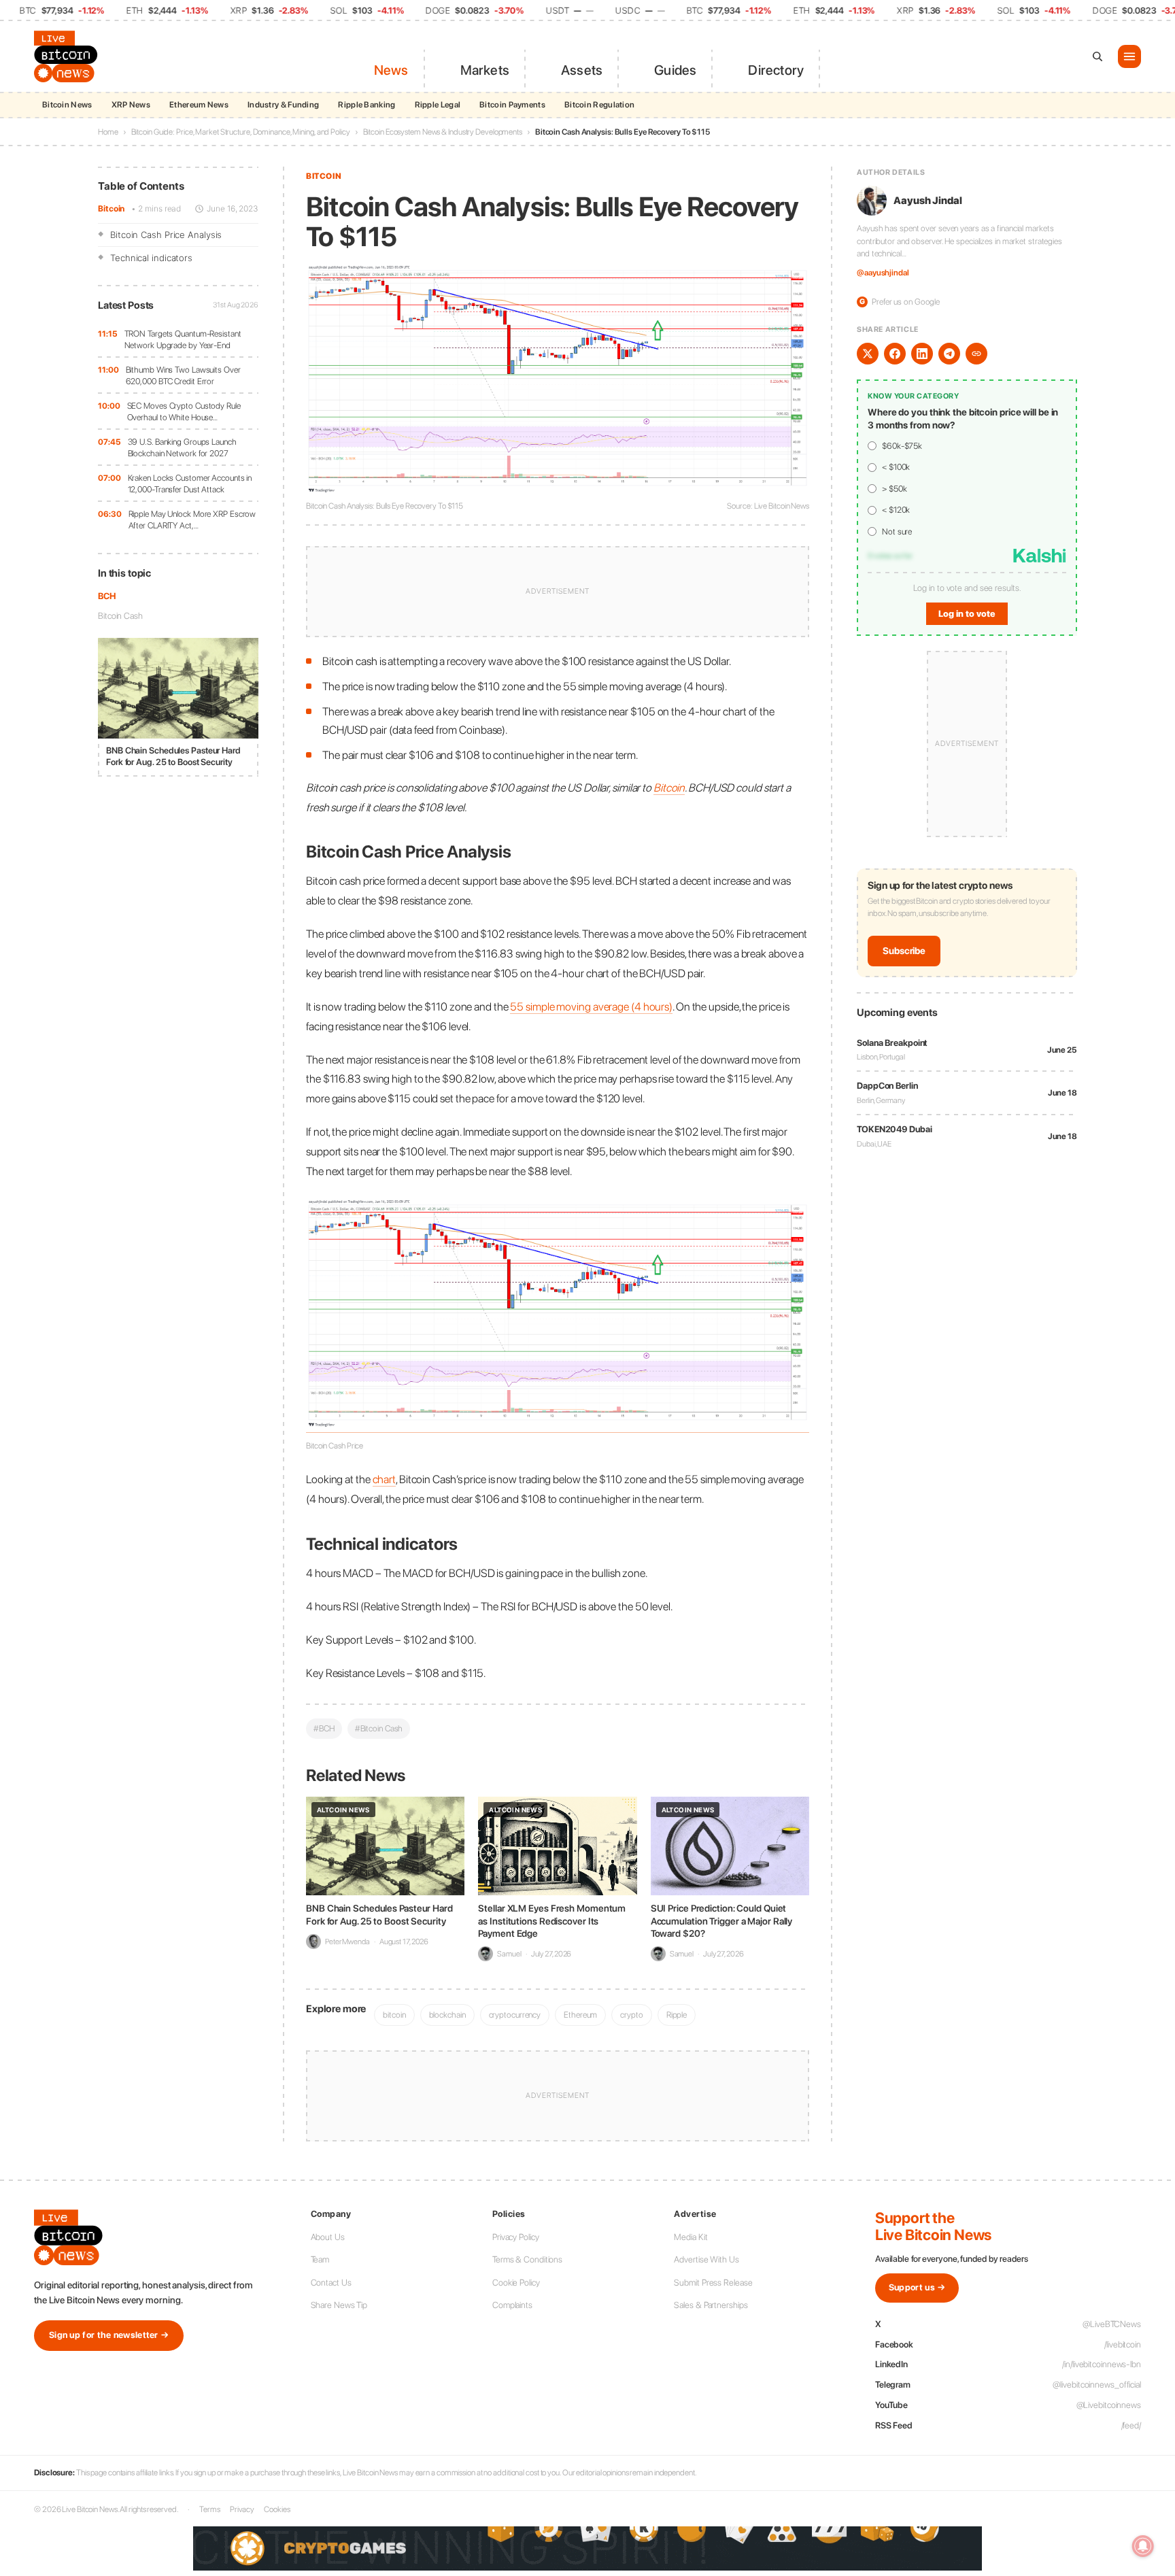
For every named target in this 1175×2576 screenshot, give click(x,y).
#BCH (324, 1728)
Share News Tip (339, 2305)
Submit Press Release (713, 2283)
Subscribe (904, 951)
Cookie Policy (516, 2283)
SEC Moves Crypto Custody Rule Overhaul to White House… (184, 412)
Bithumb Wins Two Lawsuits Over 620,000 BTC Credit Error (183, 376)
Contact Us (331, 2283)
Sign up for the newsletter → (109, 2335)
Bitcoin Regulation (599, 105)
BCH (107, 596)
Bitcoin (111, 208)
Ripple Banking (367, 105)
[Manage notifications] (1143, 2546)
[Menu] (1129, 56)
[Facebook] (895, 354)
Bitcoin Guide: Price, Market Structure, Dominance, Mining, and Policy (241, 132)
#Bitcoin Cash (379, 1728)
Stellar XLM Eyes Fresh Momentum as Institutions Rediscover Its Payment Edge (552, 1920)
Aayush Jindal (928, 201)
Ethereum (580, 2015)
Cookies (277, 2509)
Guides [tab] (675, 70)
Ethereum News (199, 105)
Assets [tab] (582, 70)
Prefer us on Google (900, 302)
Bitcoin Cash (120, 616)
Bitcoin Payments (512, 105)
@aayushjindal (883, 273)
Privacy (242, 2509)
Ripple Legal (438, 105)
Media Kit (691, 2237)
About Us (328, 2237)
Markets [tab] (485, 70)
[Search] (1097, 56)
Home (108, 132)
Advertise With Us (706, 2259)
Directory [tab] (776, 70)
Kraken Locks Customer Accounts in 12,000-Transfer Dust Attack (190, 484)
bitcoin (394, 2015)
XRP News (131, 105)
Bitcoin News (67, 105)
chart (385, 1479)
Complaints (512, 2305)
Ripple (677, 2015)
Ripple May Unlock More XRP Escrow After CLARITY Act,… (192, 520)
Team (320, 2259)
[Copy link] (976, 354)
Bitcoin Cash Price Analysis (166, 235)
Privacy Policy (516, 2237)
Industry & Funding (283, 105)
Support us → (917, 2287)
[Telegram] (949, 354)
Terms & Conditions (527, 2259)
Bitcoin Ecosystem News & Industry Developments (443, 132)
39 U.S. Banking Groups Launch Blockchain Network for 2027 (182, 448)
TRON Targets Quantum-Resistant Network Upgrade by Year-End (183, 340)
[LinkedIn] (922, 354)
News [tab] (391, 70)
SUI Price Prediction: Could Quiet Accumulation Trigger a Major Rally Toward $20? (722, 1920)
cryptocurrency (515, 2015)
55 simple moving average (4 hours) (591, 1006)
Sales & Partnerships (711, 2305)
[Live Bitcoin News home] (68, 56)
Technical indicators (151, 258)
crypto (631, 2015)
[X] (868, 354)
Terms (210, 2509)
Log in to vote (967, 614)
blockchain (447, 2015)
